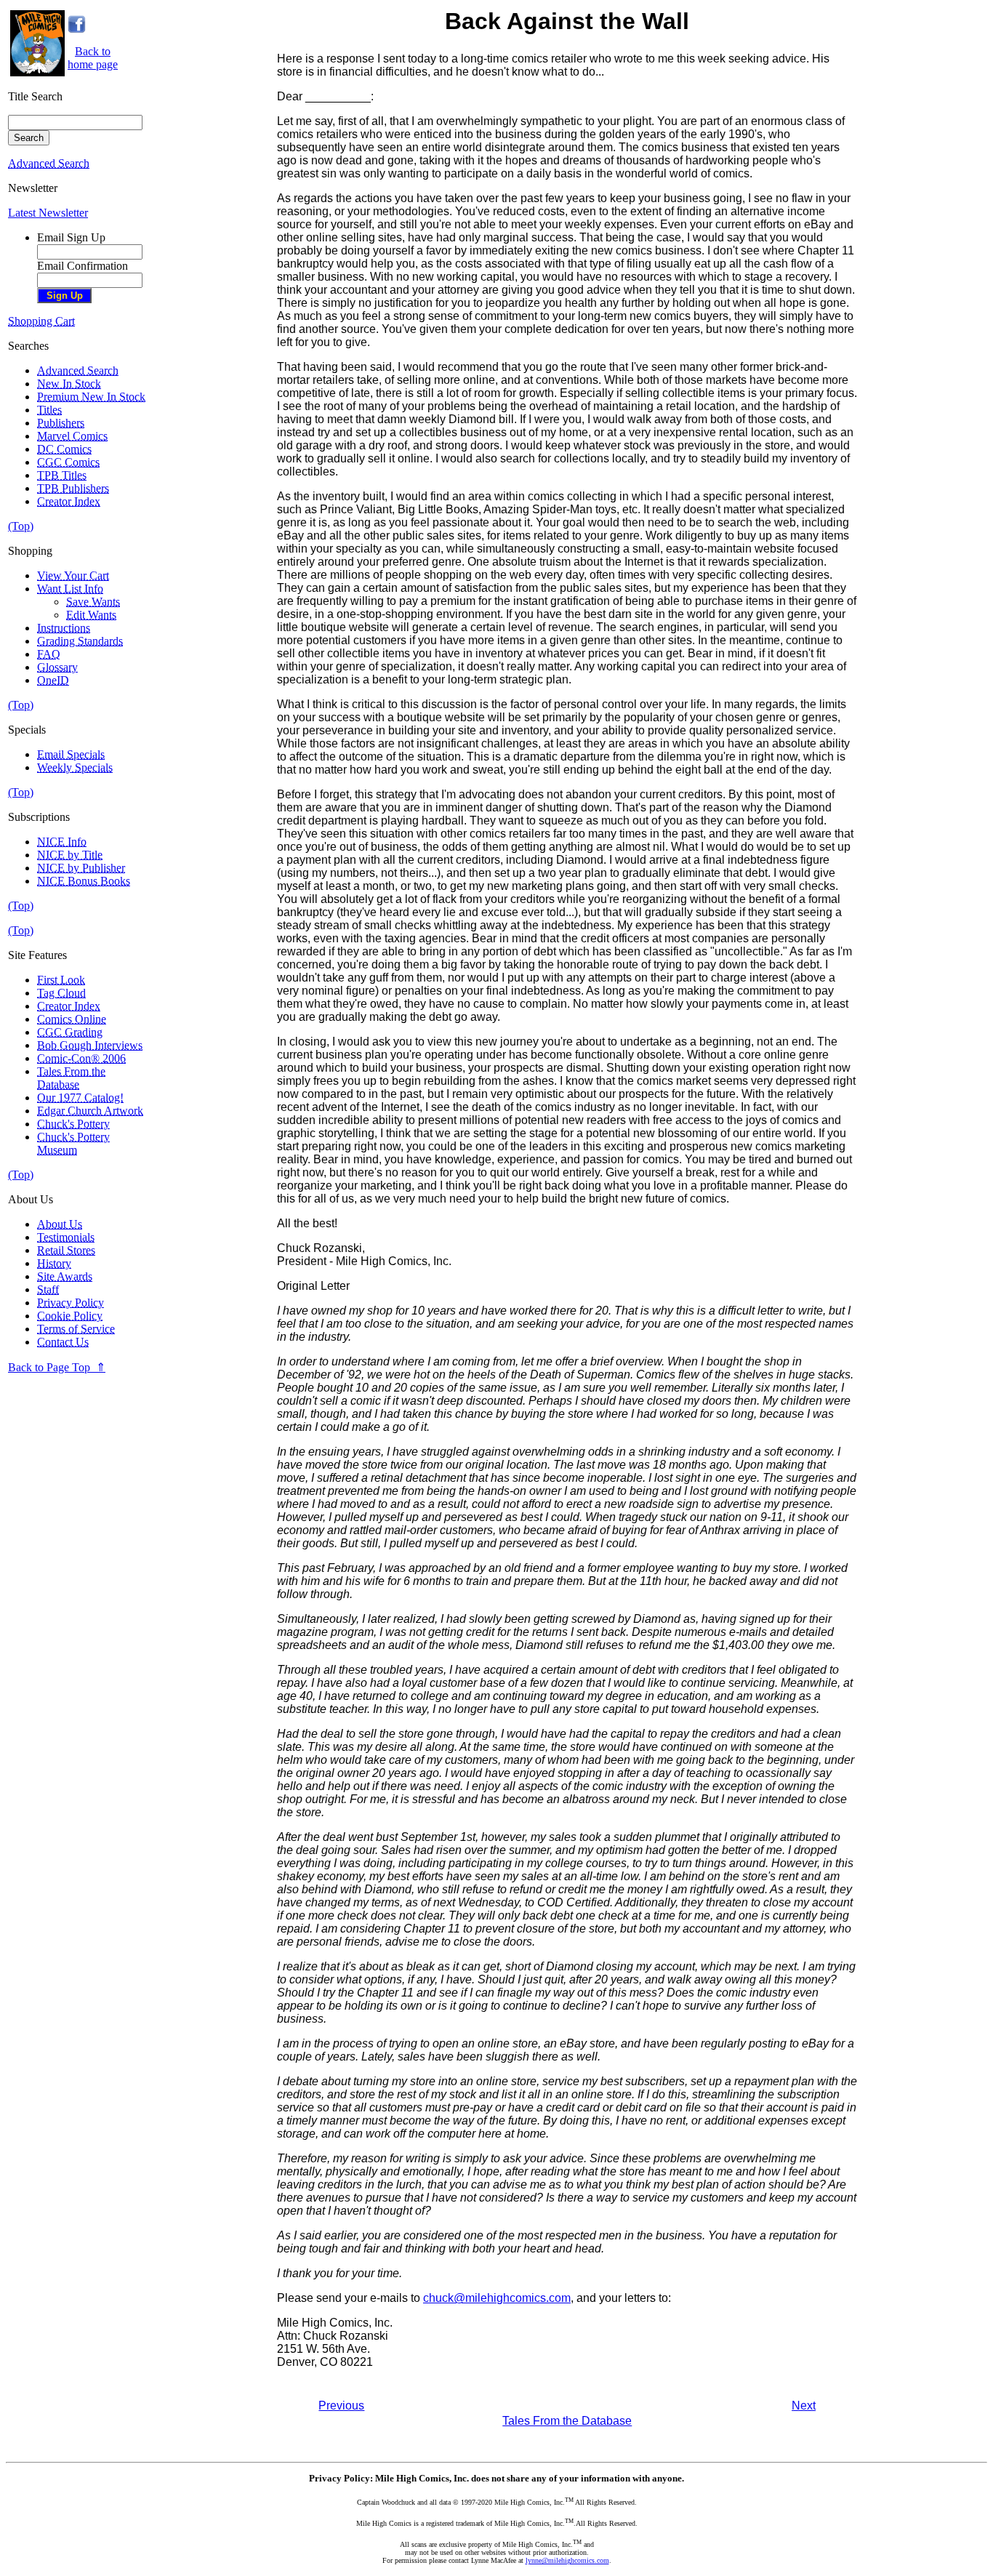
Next (804, 2406)
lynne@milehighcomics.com (567, 2560)
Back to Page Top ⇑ (57, 1367)
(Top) (21, 526)
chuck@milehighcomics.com (497, 2298)
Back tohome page (93, 58)
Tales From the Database (567, 2421)
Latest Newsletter (48, 213)
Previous (341, 2406)
